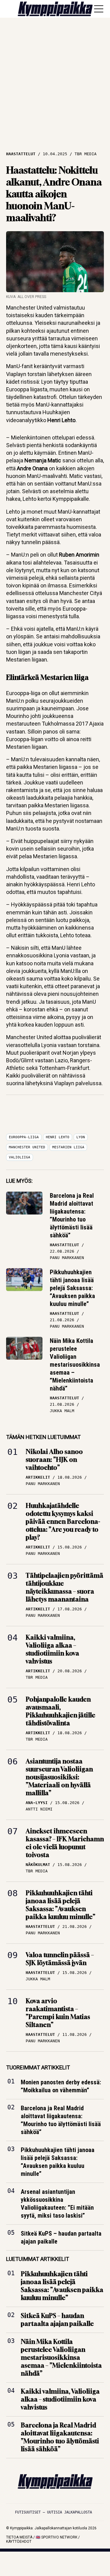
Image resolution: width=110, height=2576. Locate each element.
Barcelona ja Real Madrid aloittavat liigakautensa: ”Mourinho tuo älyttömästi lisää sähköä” (72, 1215)
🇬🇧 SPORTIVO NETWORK (57, 2537)
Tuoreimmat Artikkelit (38, 2067)
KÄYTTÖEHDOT (19, 2542)
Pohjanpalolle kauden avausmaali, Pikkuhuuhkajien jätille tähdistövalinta (61, 1711)
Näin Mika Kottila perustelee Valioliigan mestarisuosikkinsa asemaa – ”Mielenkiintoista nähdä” (75, 1365)
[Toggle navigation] (99, 9)
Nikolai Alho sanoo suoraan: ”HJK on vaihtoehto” (54, 1460)
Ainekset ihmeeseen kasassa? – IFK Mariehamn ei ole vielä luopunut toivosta (65, 1843)
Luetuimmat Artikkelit (38, 2259)
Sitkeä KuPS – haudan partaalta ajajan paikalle (61, 2238)
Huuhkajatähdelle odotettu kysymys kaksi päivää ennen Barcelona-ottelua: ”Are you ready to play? (63, 1521)
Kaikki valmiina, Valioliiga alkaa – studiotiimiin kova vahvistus (52, 1649)
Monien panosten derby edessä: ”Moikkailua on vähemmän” (61, 2086)
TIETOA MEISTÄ (19, 2537)
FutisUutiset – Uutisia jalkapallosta (53, 2512)
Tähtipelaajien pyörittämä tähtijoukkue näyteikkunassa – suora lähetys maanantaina (64, 1587)
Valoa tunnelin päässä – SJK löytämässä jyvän (60, 1959)
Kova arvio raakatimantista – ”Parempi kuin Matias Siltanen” (58, 2013)
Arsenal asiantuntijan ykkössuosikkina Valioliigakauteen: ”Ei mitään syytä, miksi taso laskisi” (57, 2204)
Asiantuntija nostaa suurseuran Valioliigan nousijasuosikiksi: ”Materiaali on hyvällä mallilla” (59, 1777)
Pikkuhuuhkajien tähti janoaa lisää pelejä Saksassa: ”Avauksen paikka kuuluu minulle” (72, 1288)
